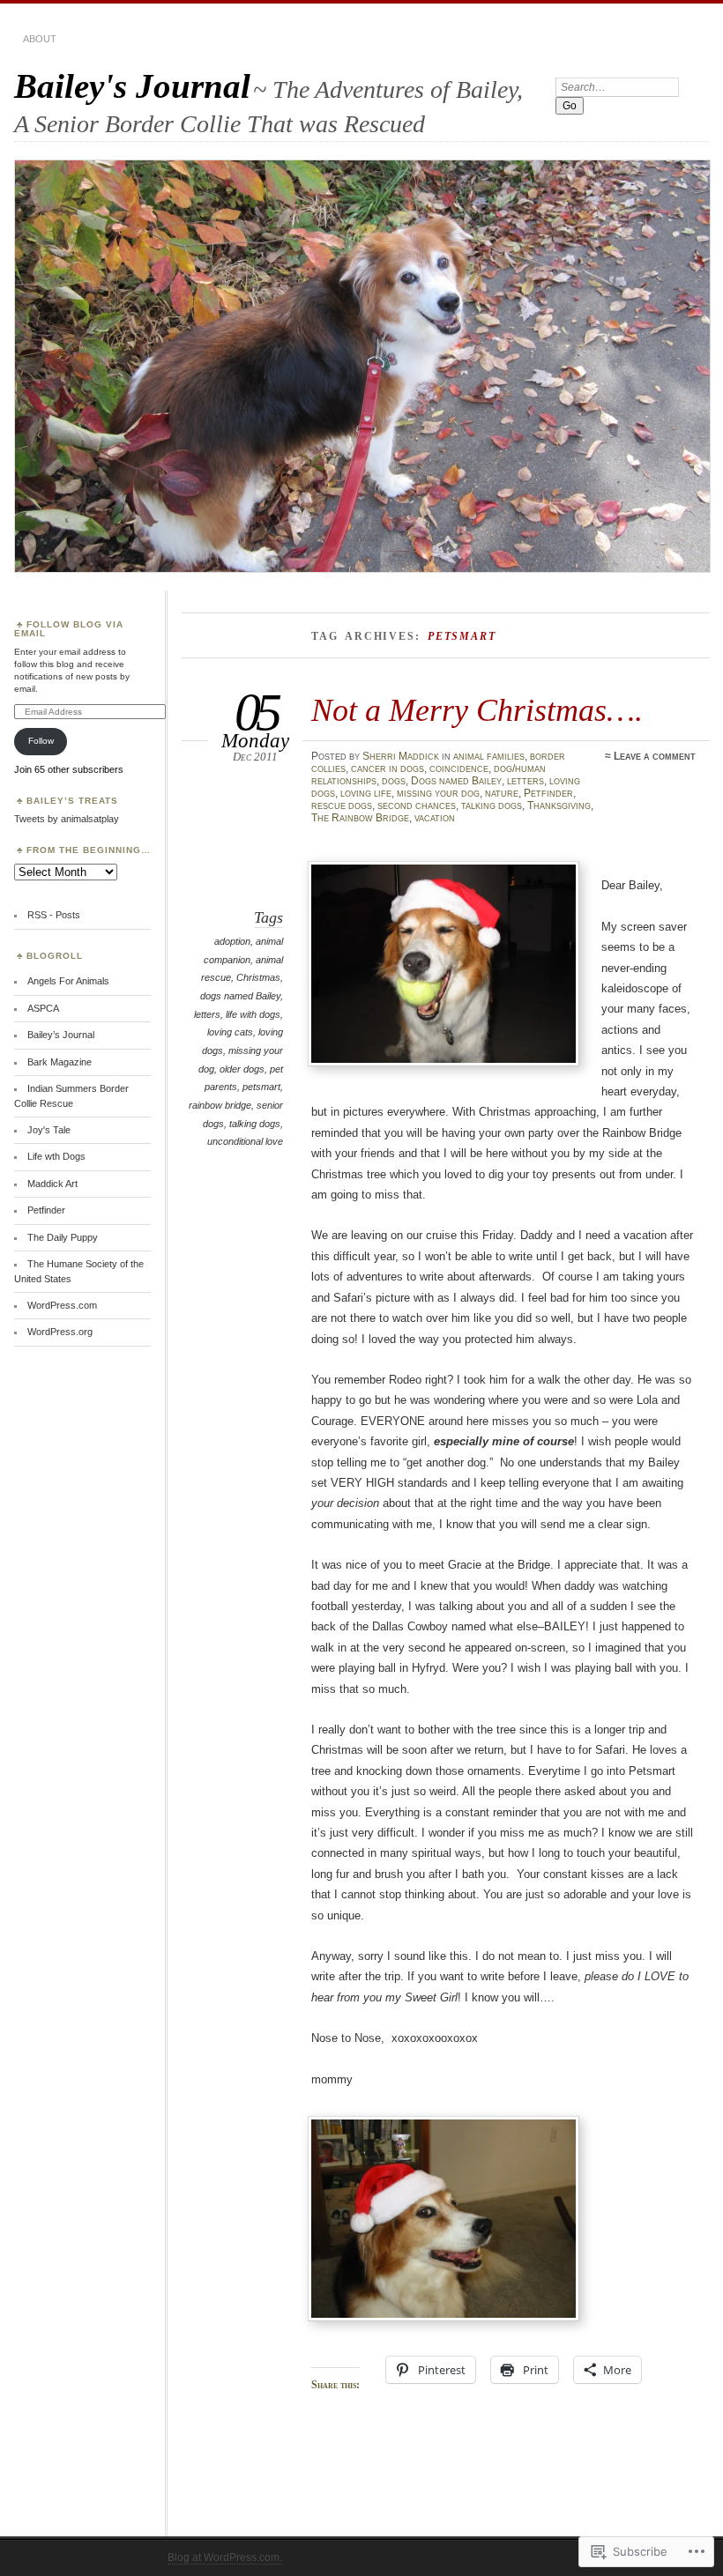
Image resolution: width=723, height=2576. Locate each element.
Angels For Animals (68, 981)
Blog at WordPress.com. (225, 2557)
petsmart (261, 1087)
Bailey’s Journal (61, 1035)
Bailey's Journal (132, 86)
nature (502, 793)
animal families (489, 756)
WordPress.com (62, 1305)
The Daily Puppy (63, 1237)
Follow (41, 741)
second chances (417, 805)
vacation (435, 818)
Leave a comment (655, 756)
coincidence (459, 768)
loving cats (230, 1032)
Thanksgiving (559, 805)
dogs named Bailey (240, 996)
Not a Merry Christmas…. (477, 710)
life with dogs (253, 1014)
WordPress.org (60, 1332)
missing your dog (438, 793)
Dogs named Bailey (456, 781)
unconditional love (245, 1141)
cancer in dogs (388, 768)
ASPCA (43, 1008)
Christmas (258, 977)
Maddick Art (52, 1184)
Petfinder (548, 793)
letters (525, 781)
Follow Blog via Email (69, 629)
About (40, 39)
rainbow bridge (220, 1105)
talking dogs (492, 805)
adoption (232, 941)
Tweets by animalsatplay (67, 819)
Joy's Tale (49, 1130)
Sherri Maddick (401, 756)
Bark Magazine (60, 1062)
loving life (366, 793)
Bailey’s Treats (72, 801)
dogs (394, 781)
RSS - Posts (54, 915)
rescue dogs (342, 805)
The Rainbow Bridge (360, 818)
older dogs (242, 1069)
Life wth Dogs (56, 1156)
